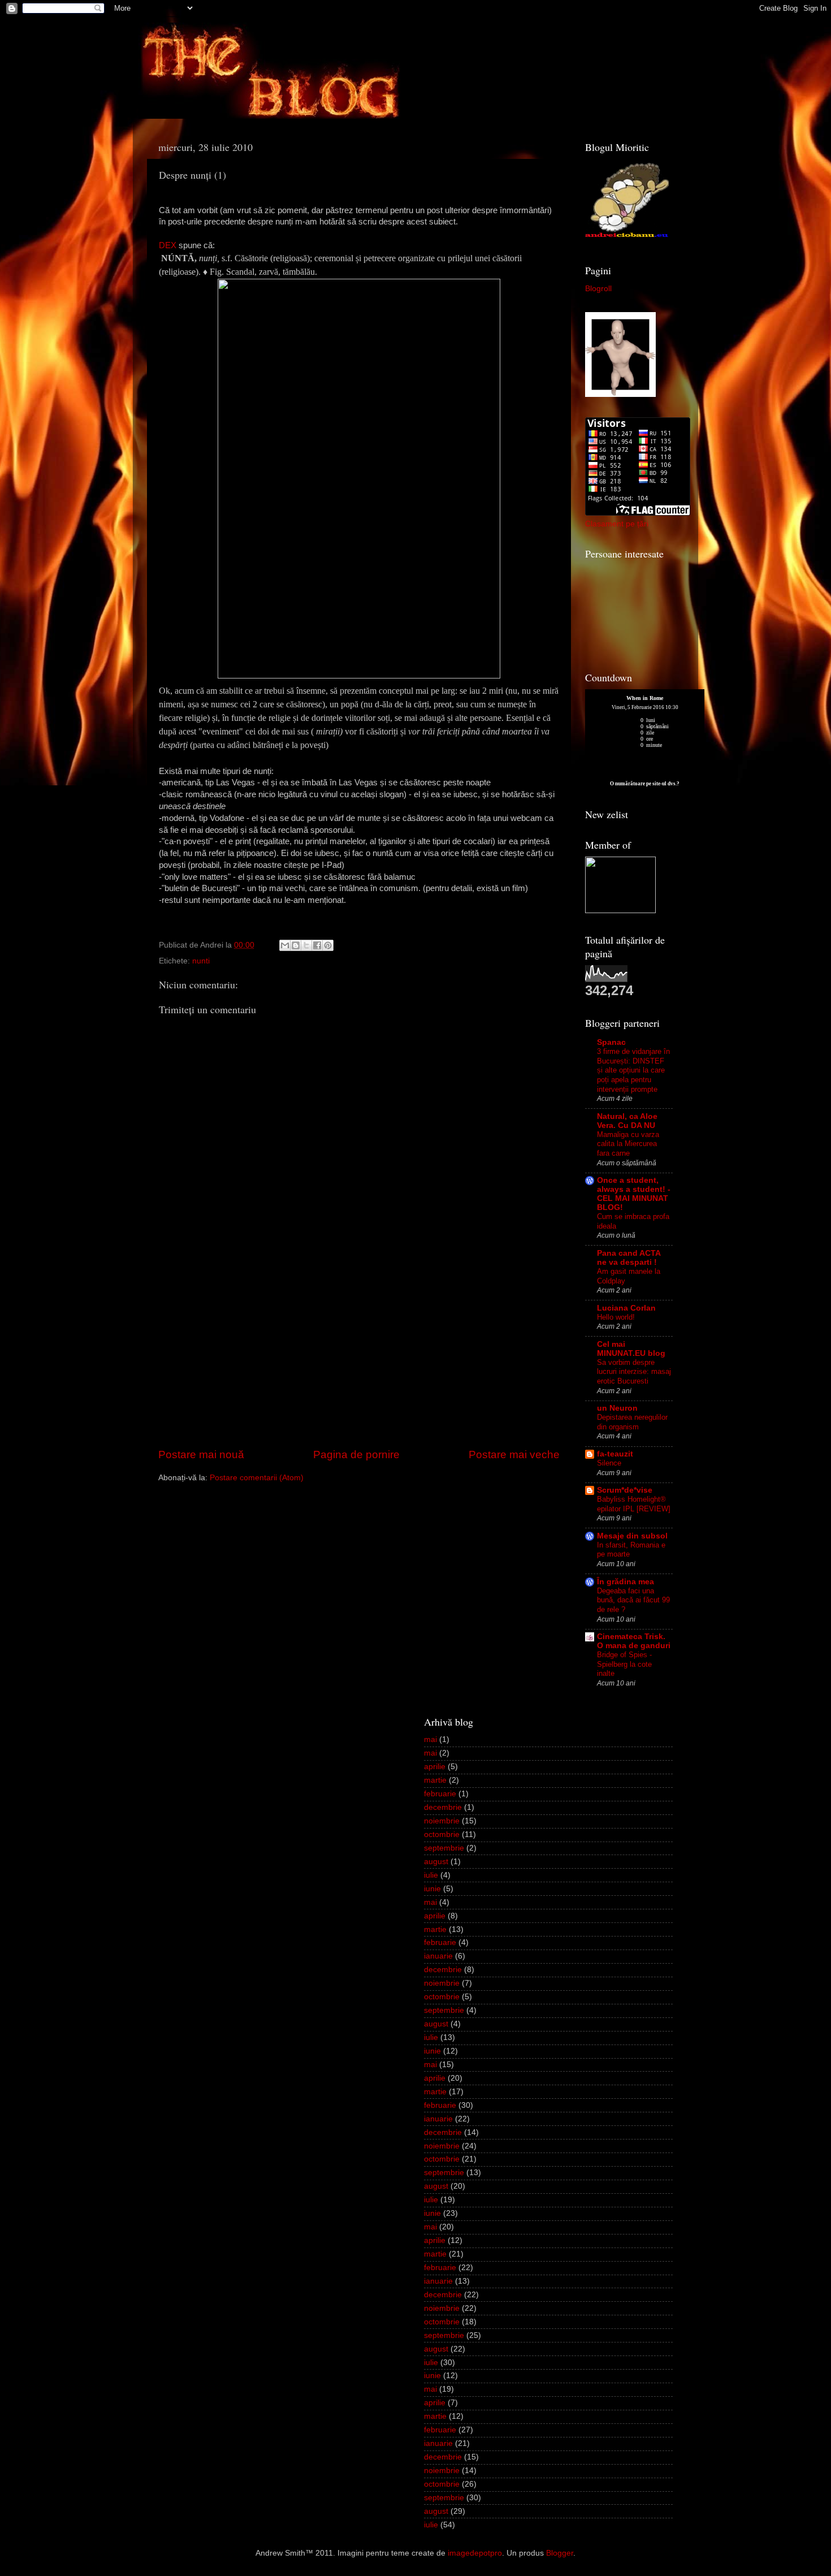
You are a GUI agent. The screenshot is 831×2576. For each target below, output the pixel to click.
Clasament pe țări (617, 524)
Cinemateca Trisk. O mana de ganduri (634, 1641)
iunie (432, 1889)
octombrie (442, 1834)
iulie (431, 1875)
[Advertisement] (359, 1362)
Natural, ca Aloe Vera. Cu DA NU (627, 1121)
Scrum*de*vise (625, 1490)
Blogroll (598, 289)
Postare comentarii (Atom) (257, 1478)
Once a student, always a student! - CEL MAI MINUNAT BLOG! (634, 1194)
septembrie (444, 1848)
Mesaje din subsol (632, 1536)
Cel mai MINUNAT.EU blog (631, 1349)
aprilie (435, 1767)
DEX (168, 245)
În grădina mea (626, 1582)
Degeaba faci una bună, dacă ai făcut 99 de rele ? (633, 1600)
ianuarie (438, 1956)
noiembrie (442, 1821)
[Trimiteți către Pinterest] (328, 945)
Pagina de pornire (356, 1455)
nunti (201, 961)
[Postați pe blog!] (296, 945)
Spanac (611, 1042)
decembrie (443, 1807)
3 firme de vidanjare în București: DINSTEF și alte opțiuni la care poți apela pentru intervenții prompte (633, 1070)
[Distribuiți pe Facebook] (317, 945)
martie (435, 1780)
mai (430, 1739)
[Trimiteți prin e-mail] (285, 945)
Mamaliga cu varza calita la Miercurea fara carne (628, 1144)
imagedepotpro (475, 2553)
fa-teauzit (615, 1454)
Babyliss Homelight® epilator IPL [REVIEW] (634, 1504)
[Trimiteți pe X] (306, 945)
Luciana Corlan (626, 1308)
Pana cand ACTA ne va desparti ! (629, 1258)
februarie (440, 1794)
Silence (609, 1463)
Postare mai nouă (201, 1455)
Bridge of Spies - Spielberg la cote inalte (624, 1664)
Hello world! (616, 1317)
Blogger (560, 2553)
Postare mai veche (514, 1455)
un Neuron (617, 1408)
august (436, 1862)
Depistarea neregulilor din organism (632, 1422)
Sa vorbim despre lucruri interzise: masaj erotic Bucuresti (634, 1372)
